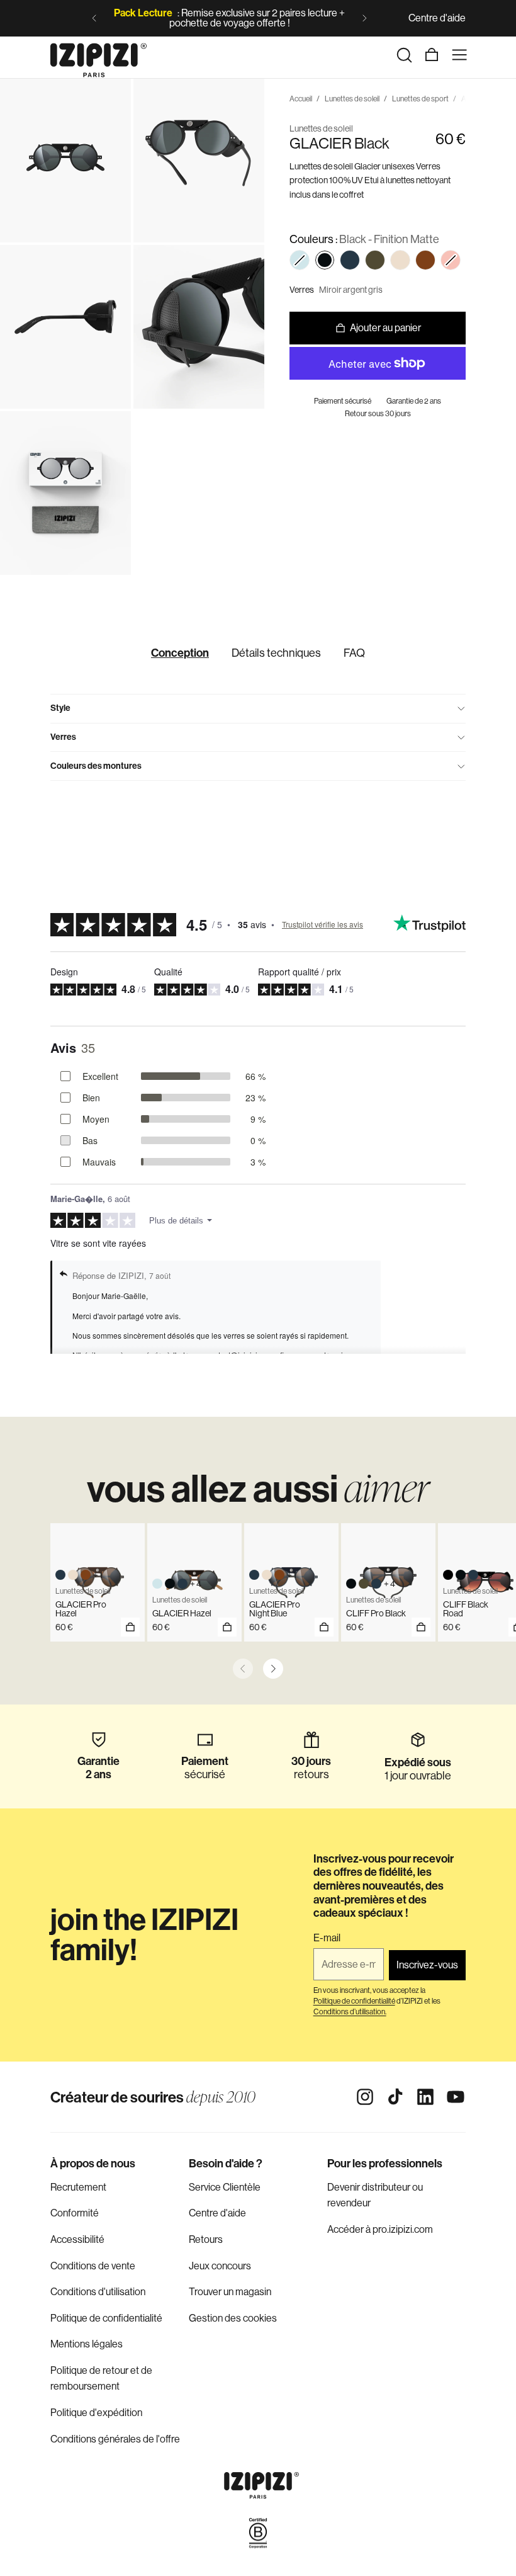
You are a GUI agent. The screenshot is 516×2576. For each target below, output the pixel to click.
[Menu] (459, 55)
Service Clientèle (225, 2187)
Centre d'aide (437, 18)
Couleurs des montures (96, 766)
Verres (63, 737)
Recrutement (78, 2187)
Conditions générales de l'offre (115, 2439)
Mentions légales (87, 2344)
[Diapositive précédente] (94, 18)
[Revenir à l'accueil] (98, 55)
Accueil (301, 99)
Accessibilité (77, 2239)
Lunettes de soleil (352, 99)
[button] (300, 260)
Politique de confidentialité (106, 2318)
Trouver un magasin (230, 2292)
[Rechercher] (404, 55)
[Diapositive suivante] (364, 18)
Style (60, 708)
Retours (206, 2239)
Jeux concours (220, 2266)
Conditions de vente (93, 2266)
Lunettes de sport (420, 99)
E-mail (327, 1938)
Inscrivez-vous (427, 1965)
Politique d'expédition (96, 2413)
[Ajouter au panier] (130, 1627)
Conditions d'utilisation (98, 2292)
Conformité (75, 2213)
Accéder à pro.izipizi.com (380, 2229)
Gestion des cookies (233, 2318)
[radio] (325, 260)
